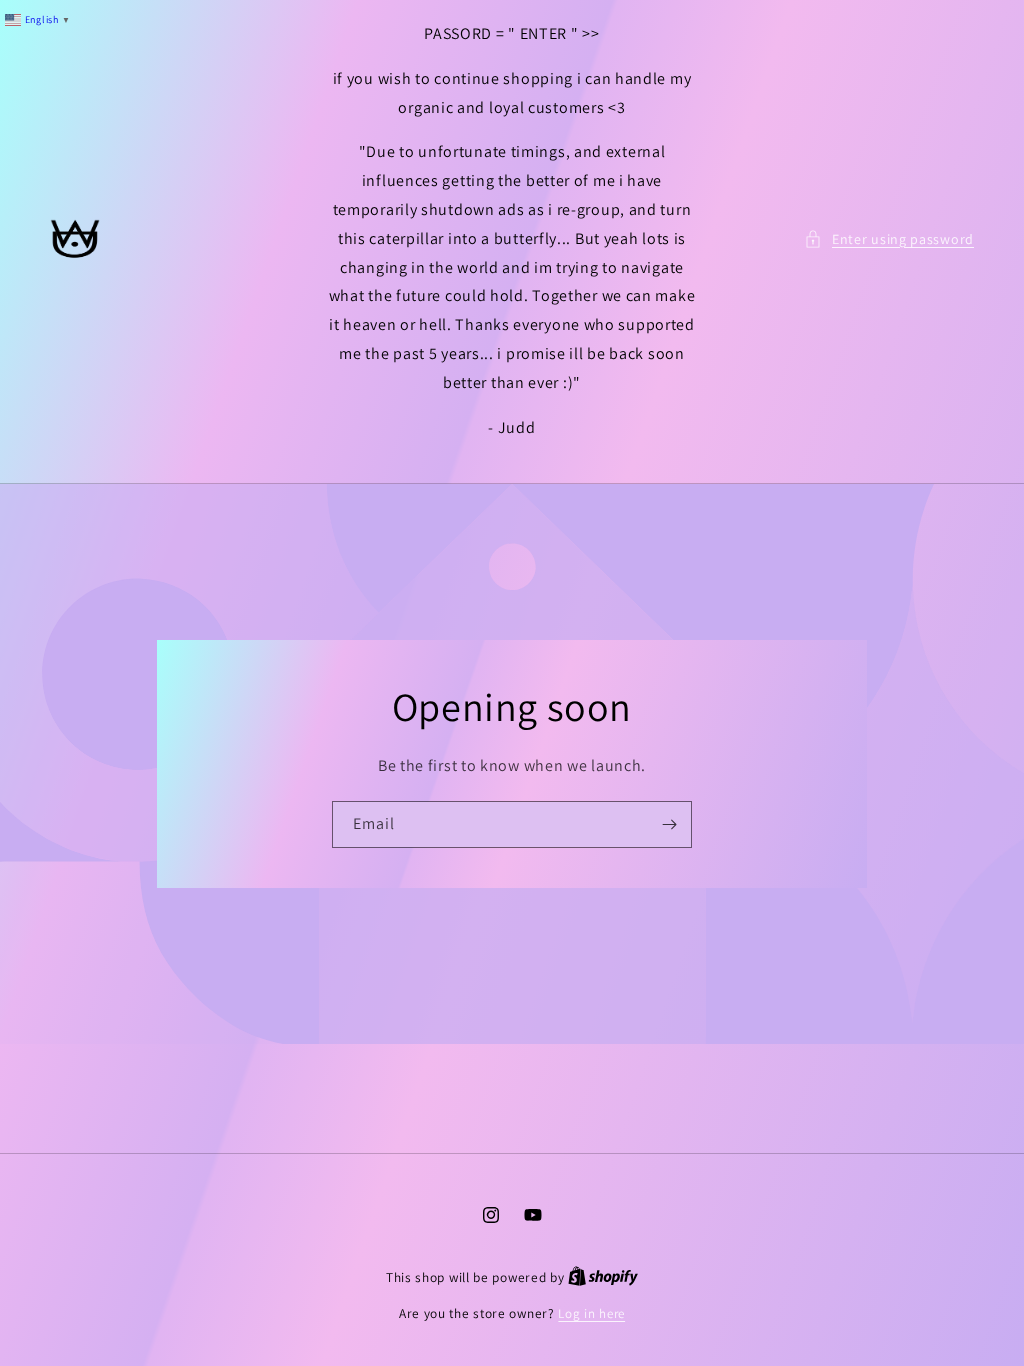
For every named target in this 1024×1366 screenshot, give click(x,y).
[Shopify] (603, 1277)
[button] (889, 239)
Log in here (591, 1313)
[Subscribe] (669, 824)
